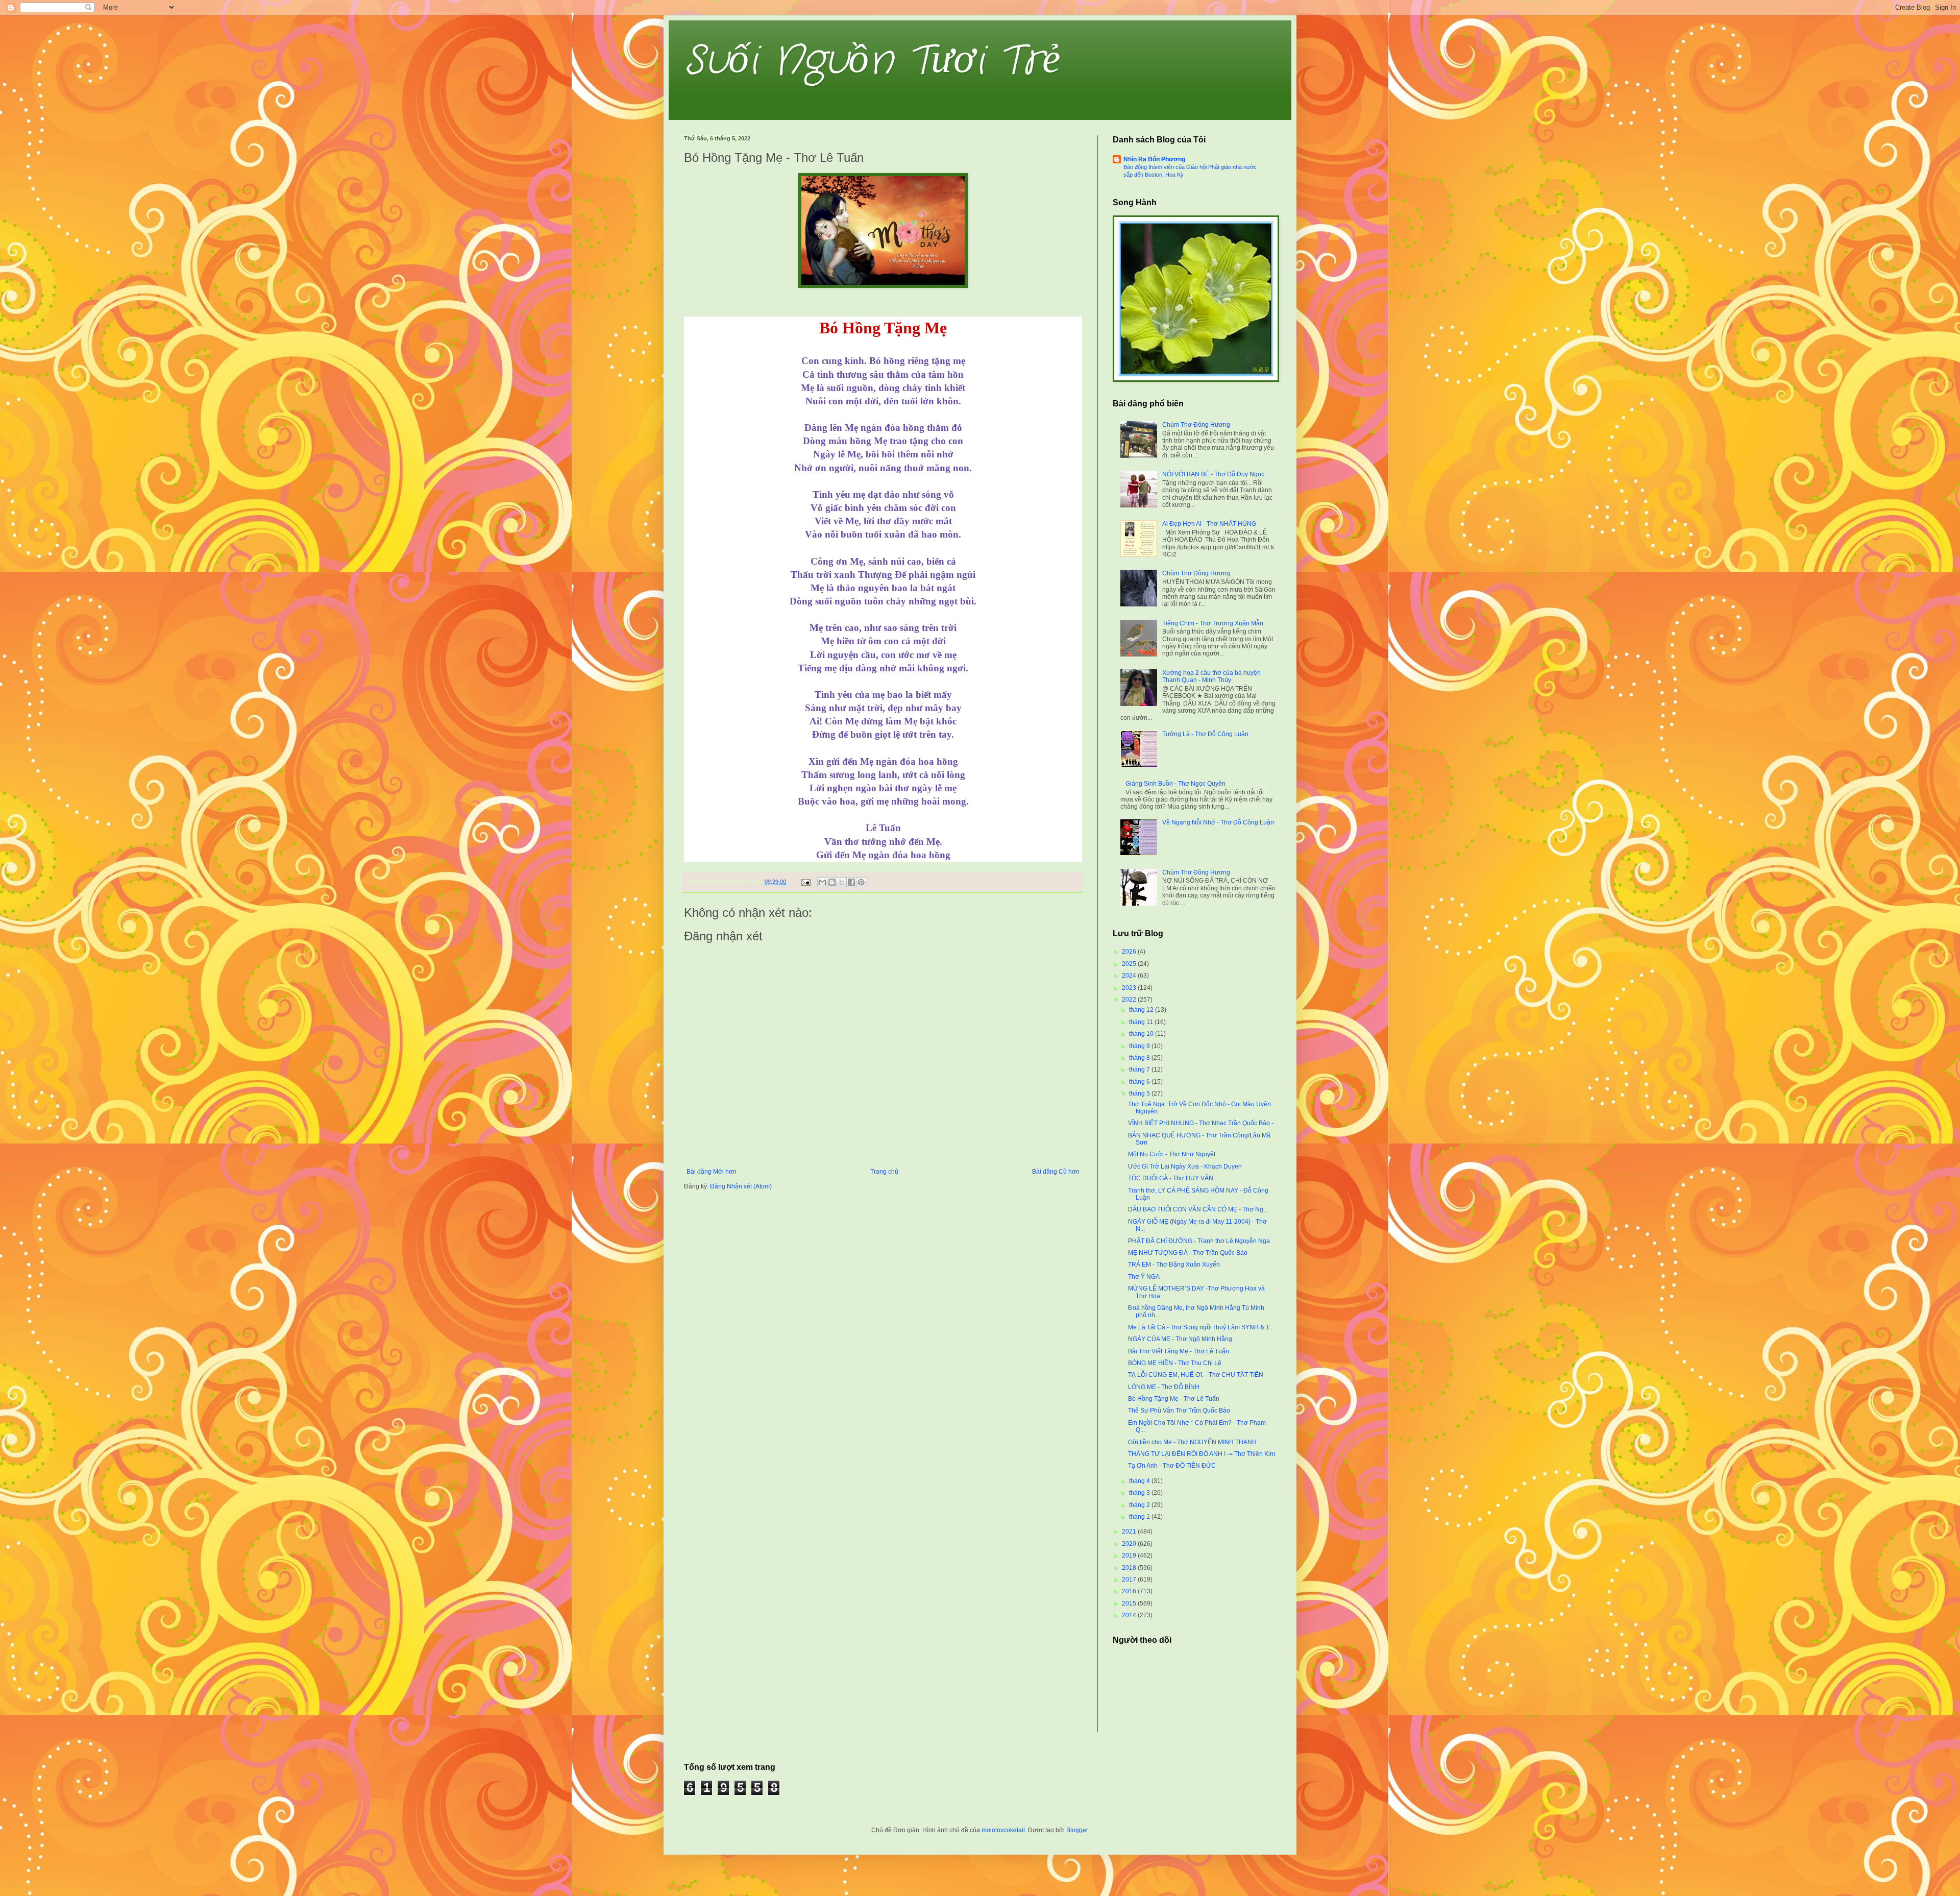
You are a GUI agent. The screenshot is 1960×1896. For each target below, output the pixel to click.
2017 (1130, 1579)
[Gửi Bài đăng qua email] (805, 882)
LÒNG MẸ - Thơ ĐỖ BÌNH (1164, 1387)
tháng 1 (1140, 1517)
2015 (1130, 1603)
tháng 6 (1140, 1082)
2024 (1130, 976)
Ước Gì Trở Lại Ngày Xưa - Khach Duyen (1185, 1166)
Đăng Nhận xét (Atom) (741, 1186)
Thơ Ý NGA (1144, 1277)
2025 (1130, 964)
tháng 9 (1140, 1046)
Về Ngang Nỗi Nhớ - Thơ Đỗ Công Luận (1218, 822)
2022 (1130, 1000)
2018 (1130, 1568)
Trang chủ (884, 1172)
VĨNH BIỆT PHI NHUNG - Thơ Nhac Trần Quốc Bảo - (1201, 1123)
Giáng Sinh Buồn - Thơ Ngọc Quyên (1175, 784)
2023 (1130, 988)
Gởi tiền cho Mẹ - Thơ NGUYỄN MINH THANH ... (1195, 1442)
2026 (1130, 952)
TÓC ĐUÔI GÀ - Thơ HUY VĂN (1171, 1178)
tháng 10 (1142, 1034)
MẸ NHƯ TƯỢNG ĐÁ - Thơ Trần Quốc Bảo (1188, 1253)
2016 (1130, 1591)
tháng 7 (1140, 1069)
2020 (1130, 1544)
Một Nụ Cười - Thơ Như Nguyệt (1172, 1154)
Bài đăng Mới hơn (712, 1172)
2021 (1130, 1532)
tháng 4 (1140, 1481)
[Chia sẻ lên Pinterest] (861, 882)
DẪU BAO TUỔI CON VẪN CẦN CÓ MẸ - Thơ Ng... (1198, 1209)
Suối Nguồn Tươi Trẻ (872, 61)
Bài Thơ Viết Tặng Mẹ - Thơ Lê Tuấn (1179, 1351)
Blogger (1077, 1830)
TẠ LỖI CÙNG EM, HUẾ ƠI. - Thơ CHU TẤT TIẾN (1196, 1375)
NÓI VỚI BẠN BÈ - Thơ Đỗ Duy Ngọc (1213, 474)
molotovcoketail (1003, 1830)
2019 (1130, 1555)
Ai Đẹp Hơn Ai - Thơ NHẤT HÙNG (1209, 524)
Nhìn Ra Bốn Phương (1154, 159)
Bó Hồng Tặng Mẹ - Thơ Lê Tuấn (1174, 1399)
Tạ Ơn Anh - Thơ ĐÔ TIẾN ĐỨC (1172, 1466)
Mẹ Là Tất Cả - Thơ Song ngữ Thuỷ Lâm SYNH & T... (1201, 1327)
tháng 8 (1140, 1058)
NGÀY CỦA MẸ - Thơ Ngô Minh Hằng (1180, 1339)
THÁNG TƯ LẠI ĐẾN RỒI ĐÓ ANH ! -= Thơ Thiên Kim (1202, 1454)
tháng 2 (1140, 1505)
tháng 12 (1142, 1010)
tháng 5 (1140, 1093)
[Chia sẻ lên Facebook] (851, 882)
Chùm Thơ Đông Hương (1196, 425)
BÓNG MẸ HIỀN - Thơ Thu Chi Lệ (1175, 1363)
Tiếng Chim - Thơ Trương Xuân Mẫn (1213, 623)
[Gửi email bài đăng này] (822, 882)
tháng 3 (1140, 1493)
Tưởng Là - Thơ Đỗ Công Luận (1205, 734)
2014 (1130, 1615)
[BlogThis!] (832, 882)
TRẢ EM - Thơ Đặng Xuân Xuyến (1174, 1265)
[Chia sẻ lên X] (842, 882)
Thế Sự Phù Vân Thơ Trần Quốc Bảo (1179, 1411)
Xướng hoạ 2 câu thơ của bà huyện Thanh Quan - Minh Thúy (1211, 676)
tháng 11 (1142, 1022)
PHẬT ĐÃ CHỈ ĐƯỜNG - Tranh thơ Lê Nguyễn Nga (1199, 1241)
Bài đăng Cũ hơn (1056, 1172)
